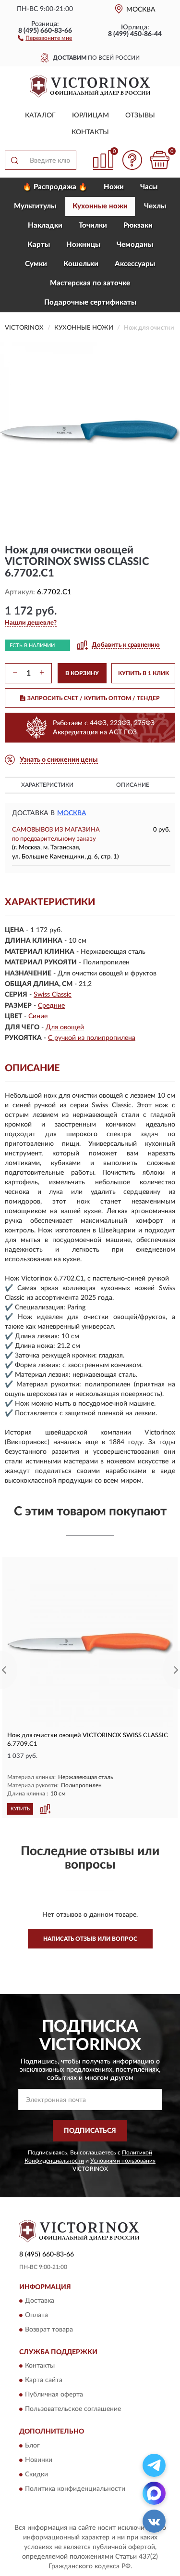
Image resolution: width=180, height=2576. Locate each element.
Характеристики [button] (47, 785)
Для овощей (65, 1027)
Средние (51, 1006)
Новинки (39, 2460)
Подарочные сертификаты (90, 302)
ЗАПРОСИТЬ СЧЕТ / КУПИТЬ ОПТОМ (94, 698)
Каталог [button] (40, 115)
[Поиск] (14, 160)
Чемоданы (135, 245)
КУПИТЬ (20, 1809)
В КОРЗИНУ (82, 673)
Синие (38, 1016)
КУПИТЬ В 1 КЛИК (144, 673)
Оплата (36, 2315)
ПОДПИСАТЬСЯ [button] (90, 2131)
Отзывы (140, 115)
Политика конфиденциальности (75, 2489)
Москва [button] (72, 813)
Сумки (36, 264)
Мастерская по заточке (90, 283)
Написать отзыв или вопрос (90, 1939)
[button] (45, 38)
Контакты (90, 132)
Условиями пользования (123, 2161)
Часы (149, 187)
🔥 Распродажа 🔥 (55, 187)
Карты (39, 245)
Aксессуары (135, 264)
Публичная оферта (54, 2395)
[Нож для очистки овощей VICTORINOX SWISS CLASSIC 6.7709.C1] (90, 1644)
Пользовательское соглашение (73, 2409)
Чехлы (155, 206)
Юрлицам (90, 115)
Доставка (40, 2301)
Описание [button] (133, 785)
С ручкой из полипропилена (92, 1038)
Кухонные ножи (100, 206)
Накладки (45, 225)
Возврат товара (49, 2330)
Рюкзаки (138, 225)
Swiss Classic (53, 995)
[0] (159, 160)
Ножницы (83, 245)
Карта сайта (44, 2381)
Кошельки (81, 264)
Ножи (114, 187)
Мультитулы (35, 206)
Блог (32, 2446)
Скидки (36, 2474)
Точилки (93, 225)
